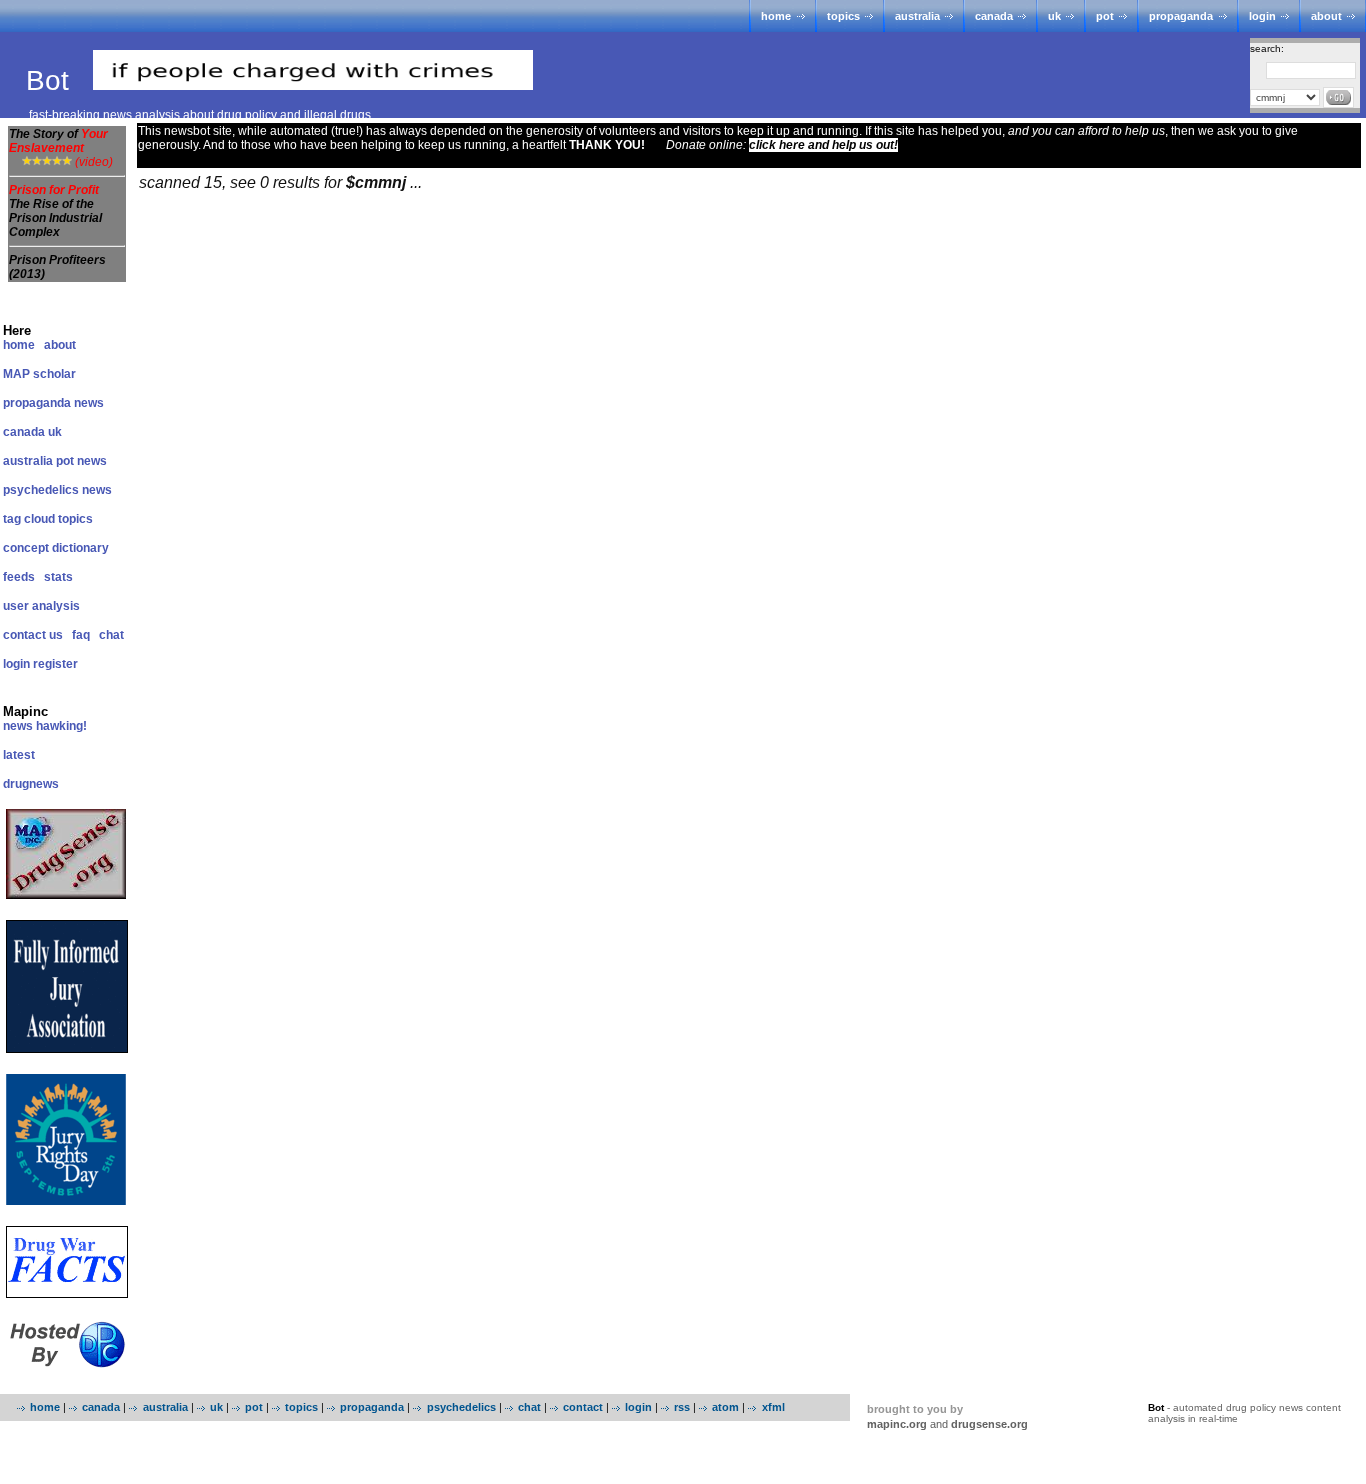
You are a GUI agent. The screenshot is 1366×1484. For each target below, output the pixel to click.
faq (81, 635)
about (1326, 16)
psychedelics (461, 1407)
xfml (773, 1407)
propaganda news (53, 403)
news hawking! (45, 726)
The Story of (58, 141)
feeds (19, 577)
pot (1105, 16)
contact (583, 1407)
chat (111, 635)
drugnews (31, 784)
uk (1054, 16)
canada (994, 16)
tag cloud (29, 519)
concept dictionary (56, 548)
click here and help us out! (823, 145)
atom (725, 1407)
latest (19, 755)
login (1262, 16)
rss (682, 1407)
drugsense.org (989, 1424)
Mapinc (25, 711)
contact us (33, 635)
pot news (81, 461)
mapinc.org (897, 1424)
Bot (51, 80)
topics (843, 16)
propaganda (1181, 16)
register (55, 664)
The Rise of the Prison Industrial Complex (55, 218)
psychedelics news (57, 490)
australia (917, 16)
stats (58, 577)
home (776, 16)
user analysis (41, 606)
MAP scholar (39, 374)
